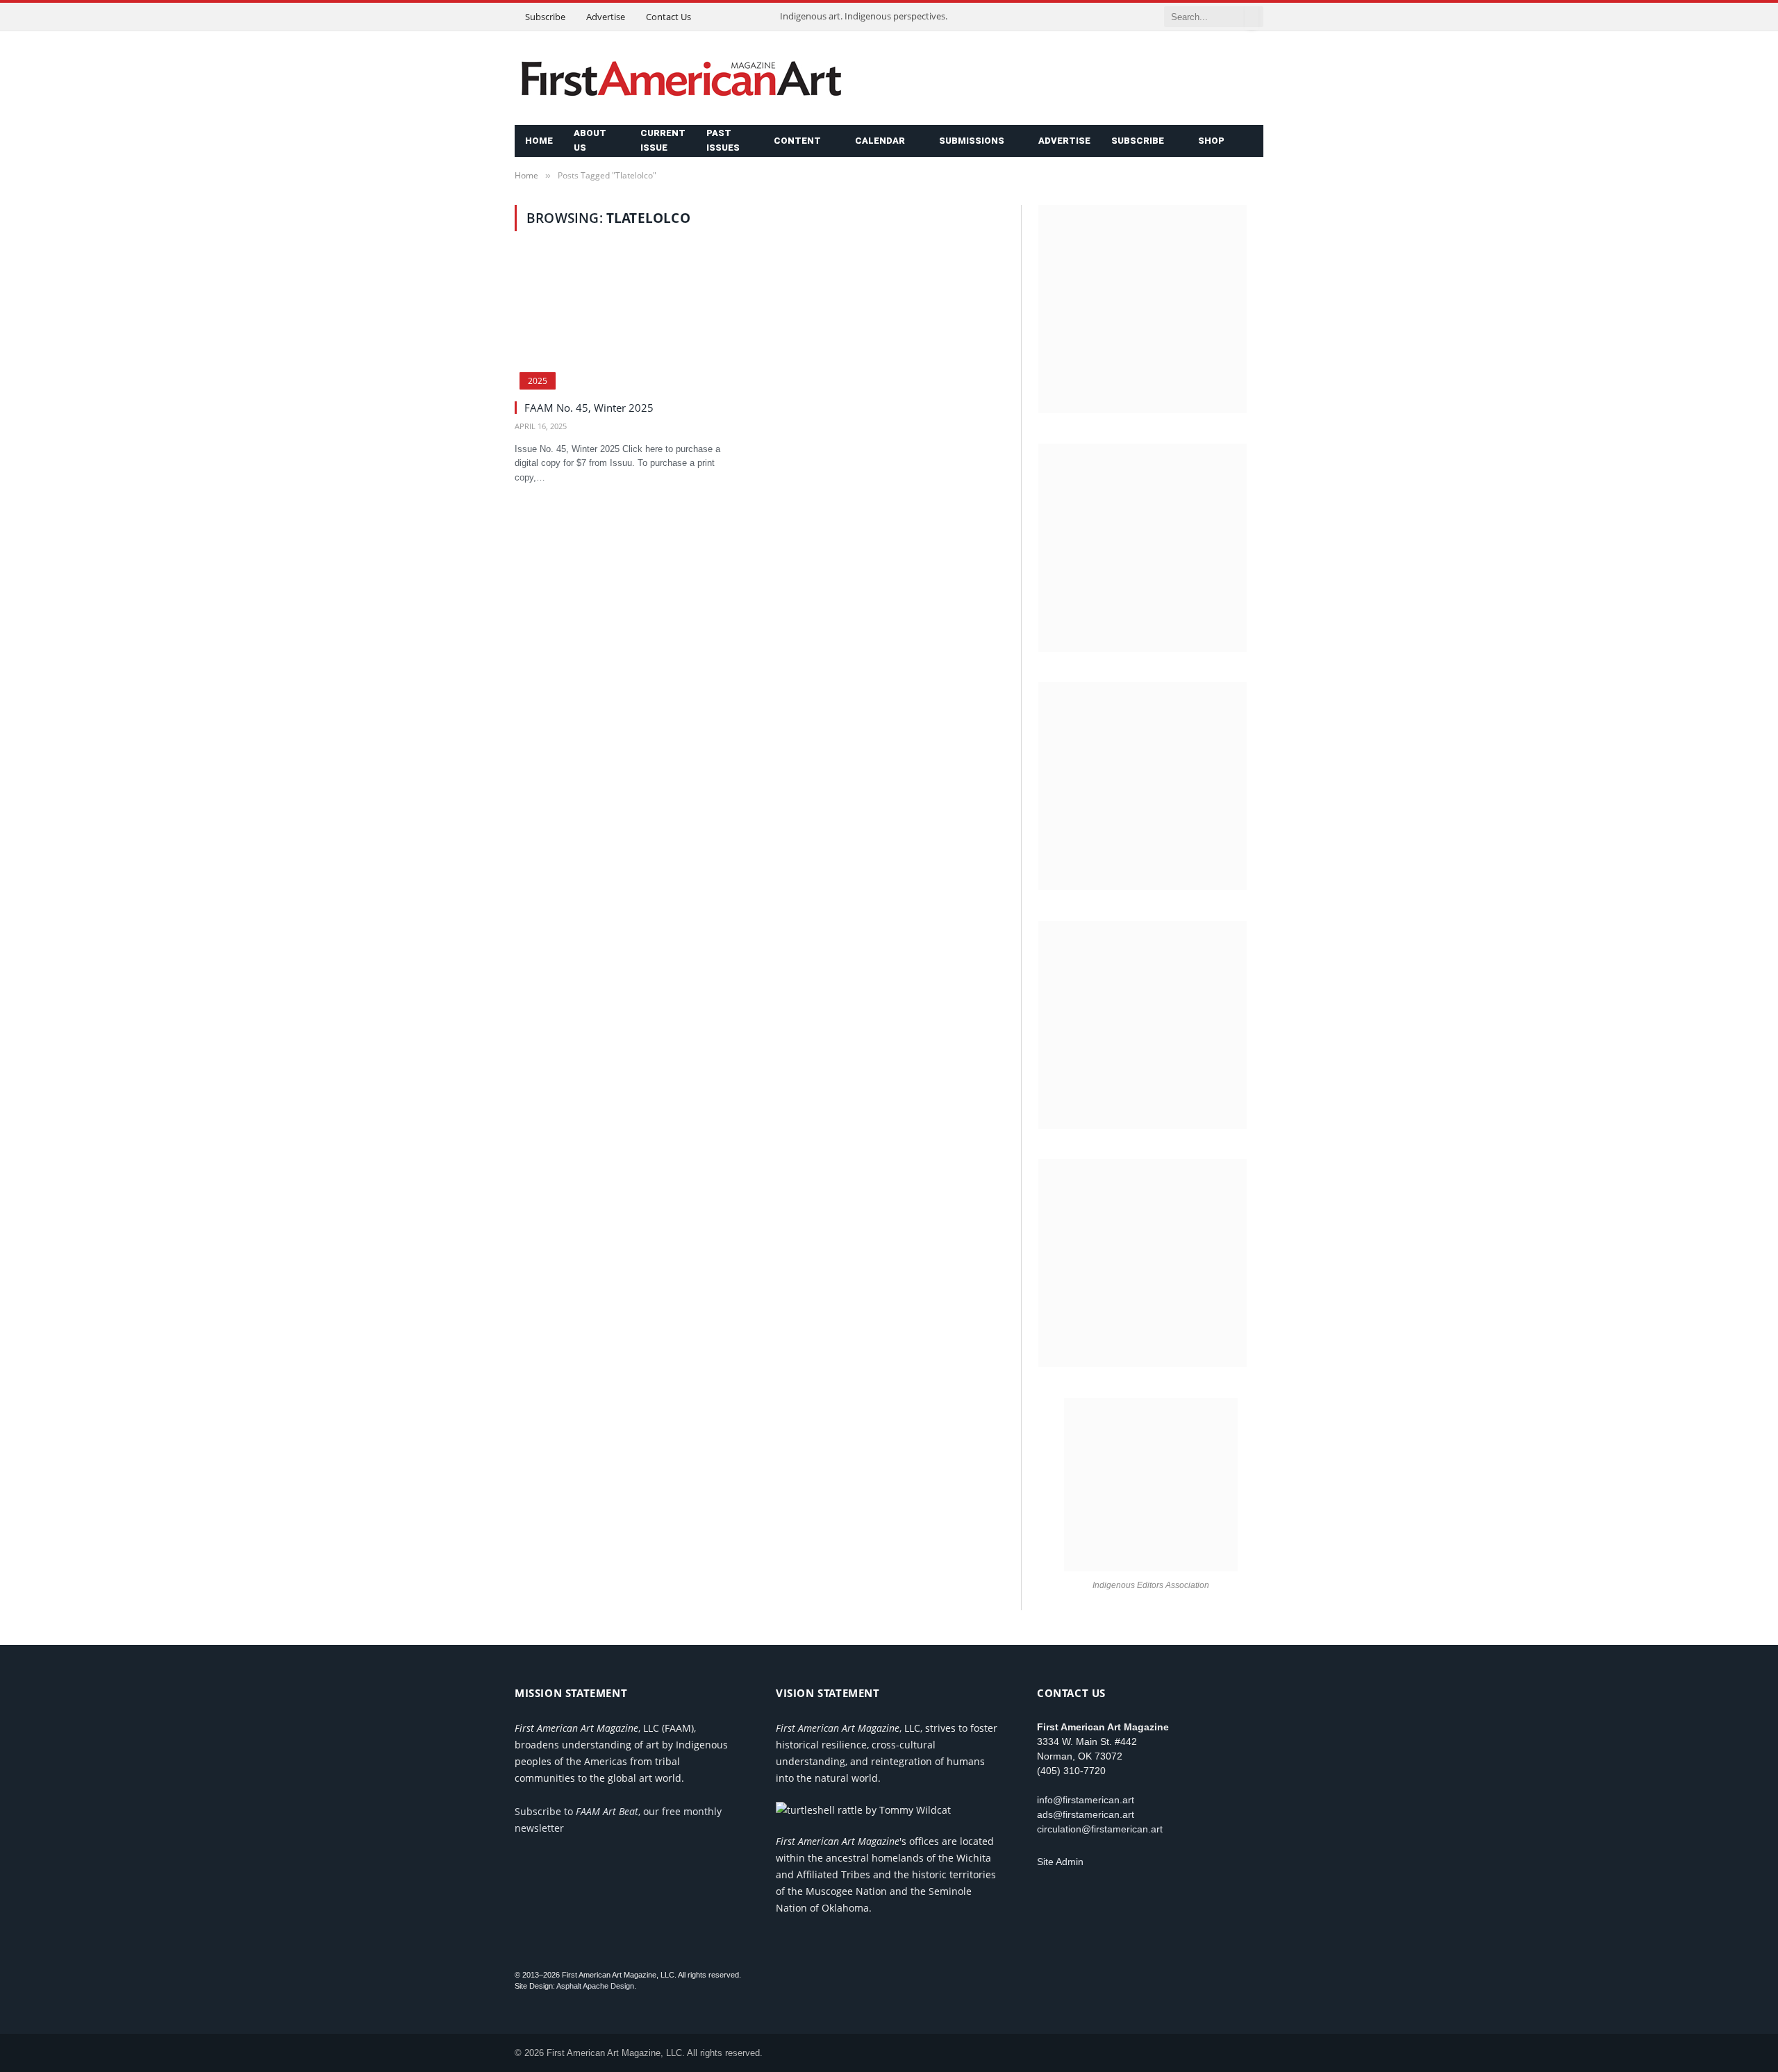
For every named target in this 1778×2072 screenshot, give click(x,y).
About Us (590, 140)
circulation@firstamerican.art (1100, 1829)
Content (797, 141)
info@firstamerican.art (1086, 1800)
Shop (1211, 141)
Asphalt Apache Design (595, 1986)
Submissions (972, 141)
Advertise (606, 17)
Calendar (880, 141)
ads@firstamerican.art (1086, 1814)
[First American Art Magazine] (681, 78)
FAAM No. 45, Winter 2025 (589, 408)
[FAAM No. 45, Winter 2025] (630, 324)
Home (539, 141)
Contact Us (668, 17)
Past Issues (723, 140)
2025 (538, 381)
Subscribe (545, 17)
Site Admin (1060, 1862)
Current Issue (663, 140)
